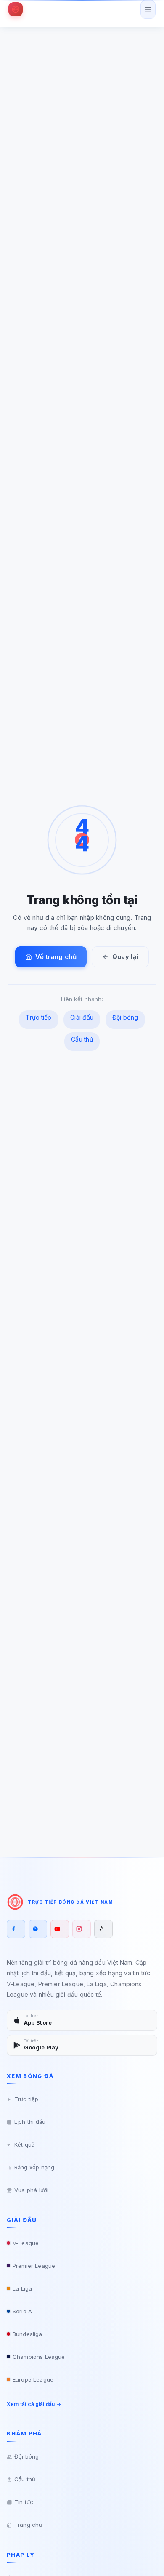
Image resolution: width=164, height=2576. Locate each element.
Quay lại (125, 957)
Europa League (33, 2379)
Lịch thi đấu (30, 2122)
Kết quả (24, 2144)
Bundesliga (27, 2334)
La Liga (22, 2288)
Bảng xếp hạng (34, 2167)
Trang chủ (28, 2525)
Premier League (34, 2266)
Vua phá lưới (31, 2190)
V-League (26, 2243)
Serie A (22, 2311)
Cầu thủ (82, 1039)
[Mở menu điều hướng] (148, 9)
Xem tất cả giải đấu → (34, 2404)
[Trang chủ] (16, 9)
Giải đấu (82, 1017)
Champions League (39, 2357)
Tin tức (24, 2502)
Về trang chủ (56, 957)
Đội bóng (125, 1017)
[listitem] (16, 1929)
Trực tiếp (38, 1017)
